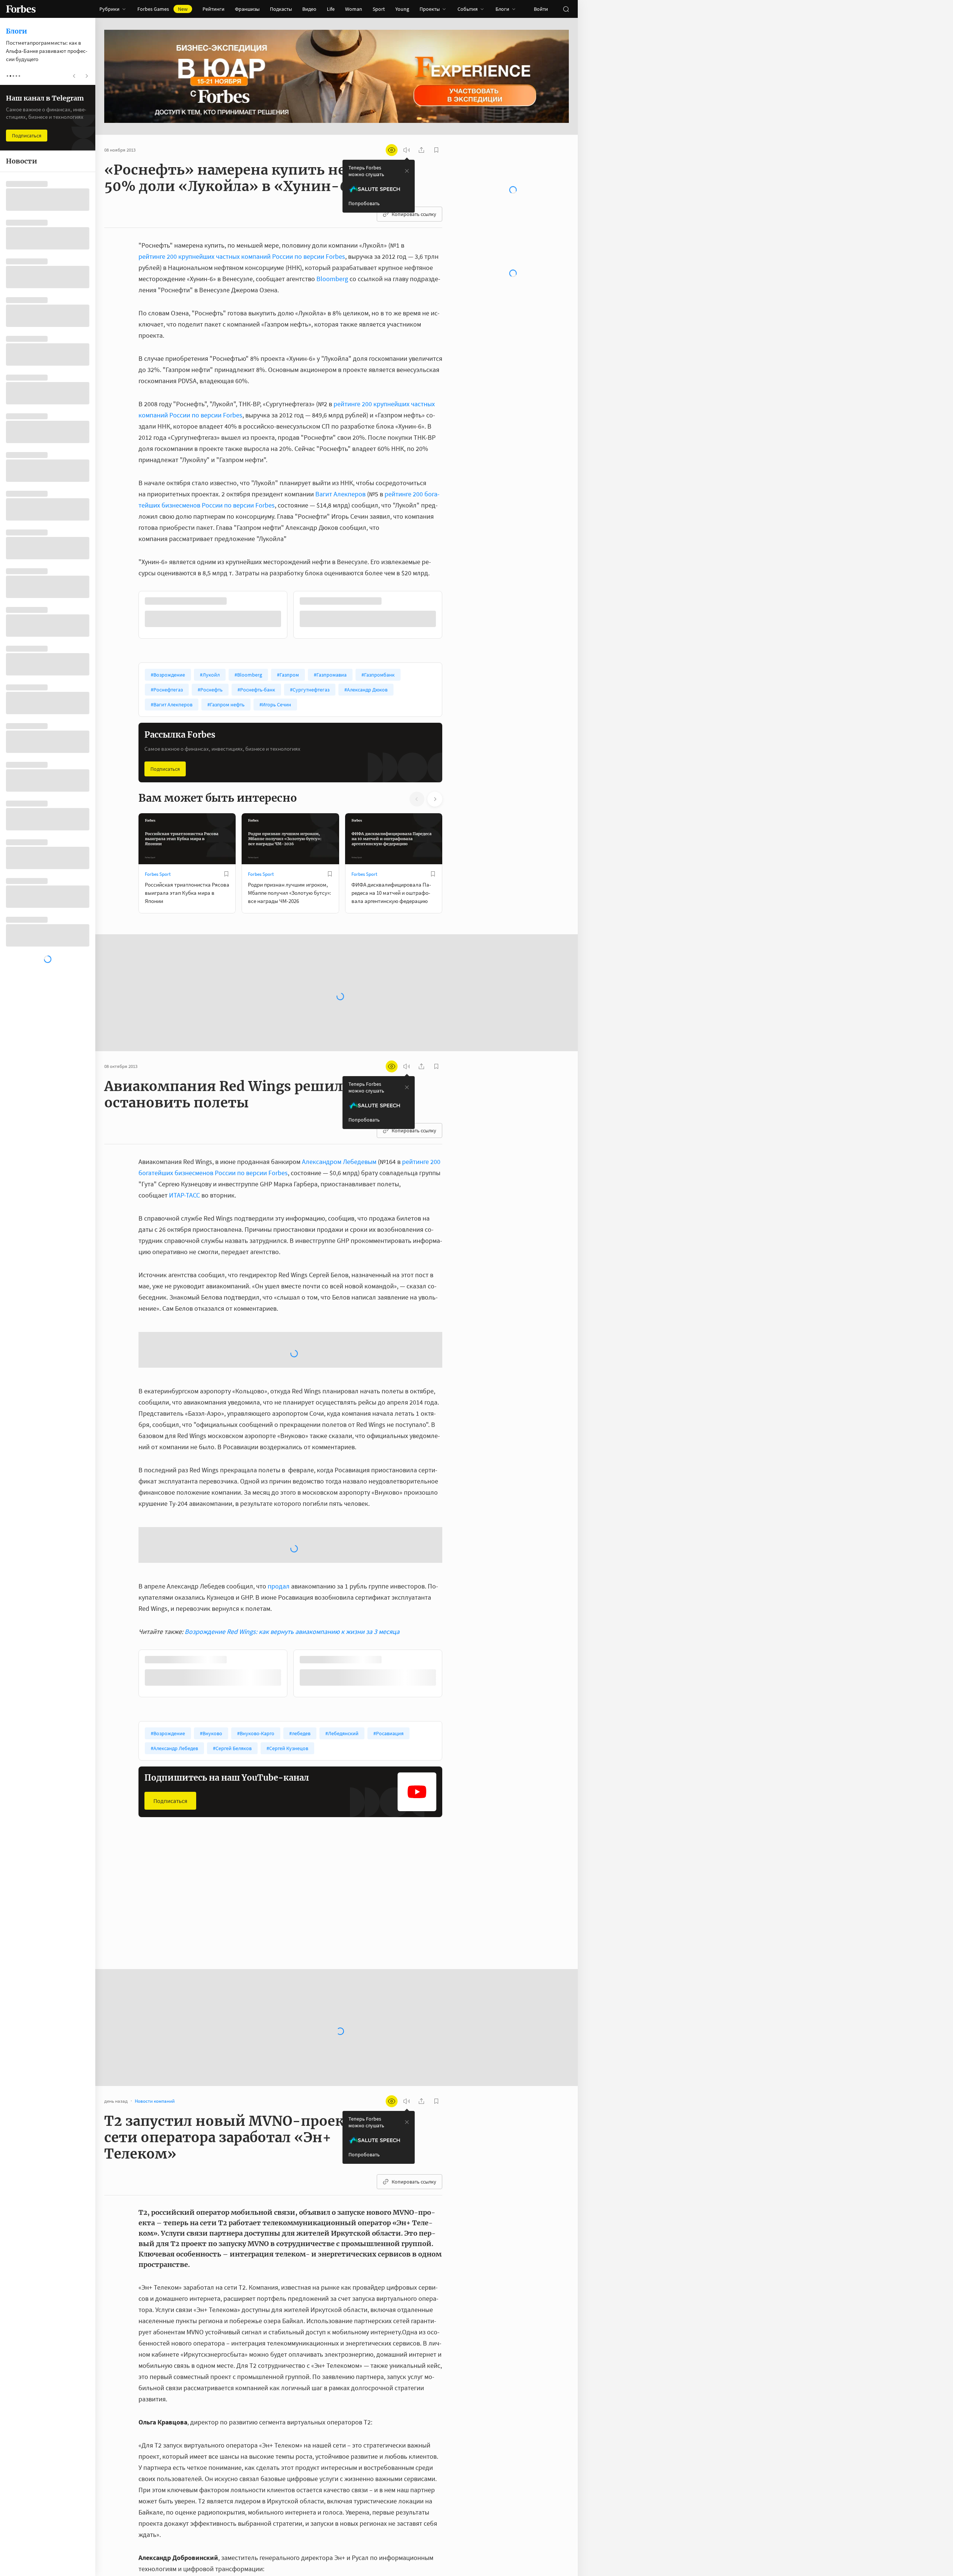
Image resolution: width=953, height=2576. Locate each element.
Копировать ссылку (414, 214)
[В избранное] (238, 601)
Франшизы (247, 9)
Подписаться (165, 768)
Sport (379, 9)
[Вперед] (454, 616)
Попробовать (364, 203)
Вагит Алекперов (340, 494)
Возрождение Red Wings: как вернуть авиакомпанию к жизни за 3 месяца (292, 1630)
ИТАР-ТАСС (184, 1194)
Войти (541, 9)
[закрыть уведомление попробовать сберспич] (407, 171)
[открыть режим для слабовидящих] (392, 150)
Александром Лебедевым (339, 1160)
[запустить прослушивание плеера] (407, 150)
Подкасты (281, 9)
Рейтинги (213, 9)
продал (279, 1585)
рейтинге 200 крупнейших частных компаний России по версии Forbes (242, 256)
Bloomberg (332, 279)
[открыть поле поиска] (566, 9)
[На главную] (21, 9)
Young (402, 9)
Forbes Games (162, 9)
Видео (309, 9)
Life (331, 9)
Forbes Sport (158, 873)
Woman (354, 9)
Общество (259, 1908)
